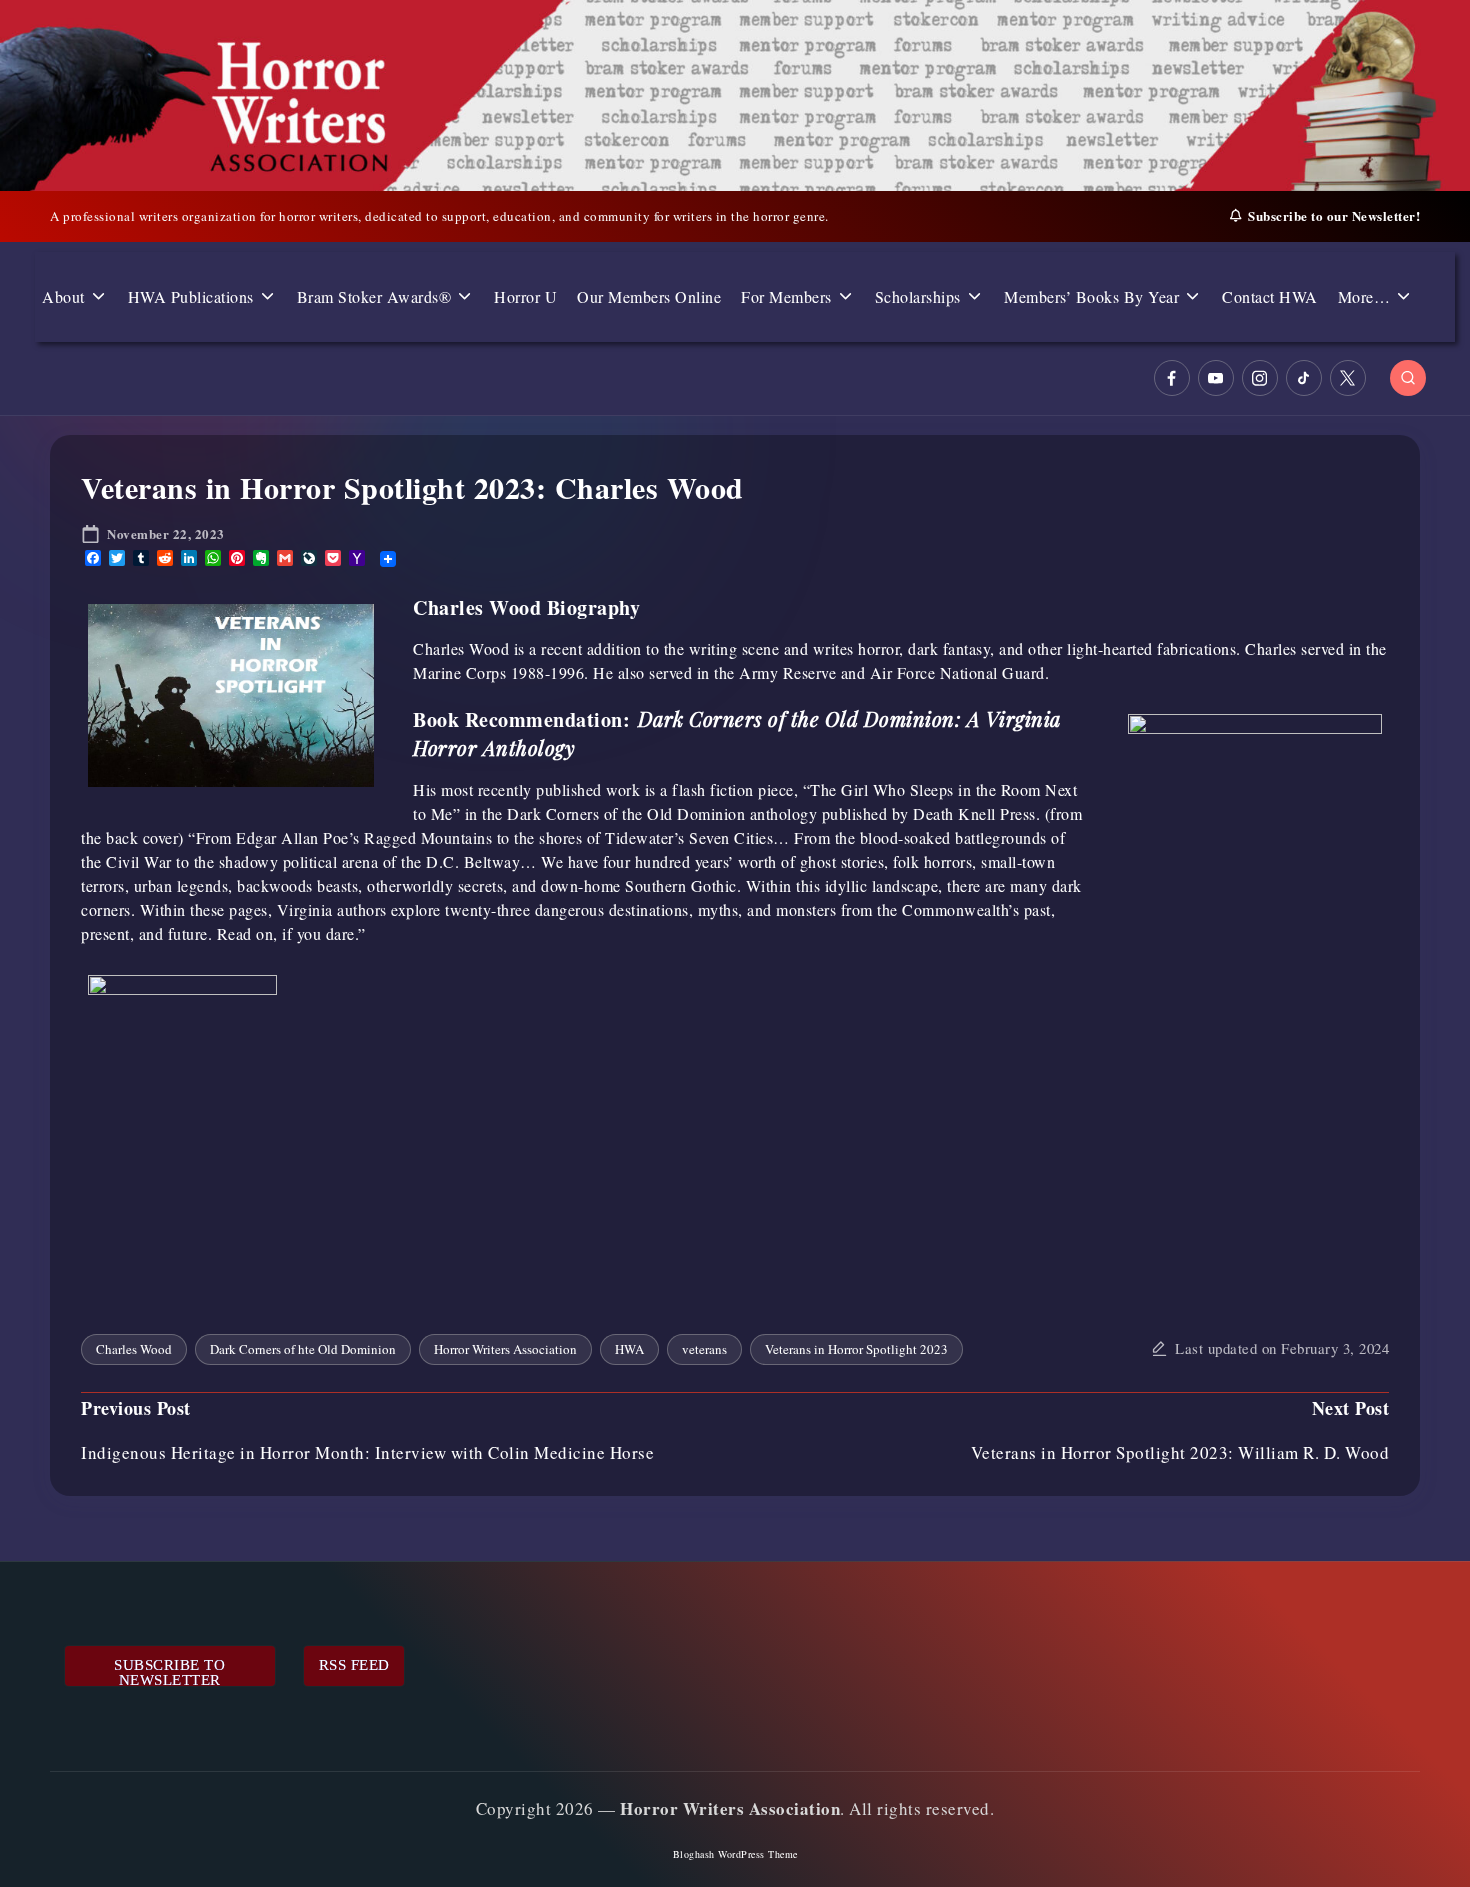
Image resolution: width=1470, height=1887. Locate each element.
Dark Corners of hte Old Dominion (303, 1349)
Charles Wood (134, 1349)
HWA (629, 1349)
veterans (704, 1349)
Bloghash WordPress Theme (735, 1854)
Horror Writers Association (505, 1349)
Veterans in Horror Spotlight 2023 (856, 1349)
